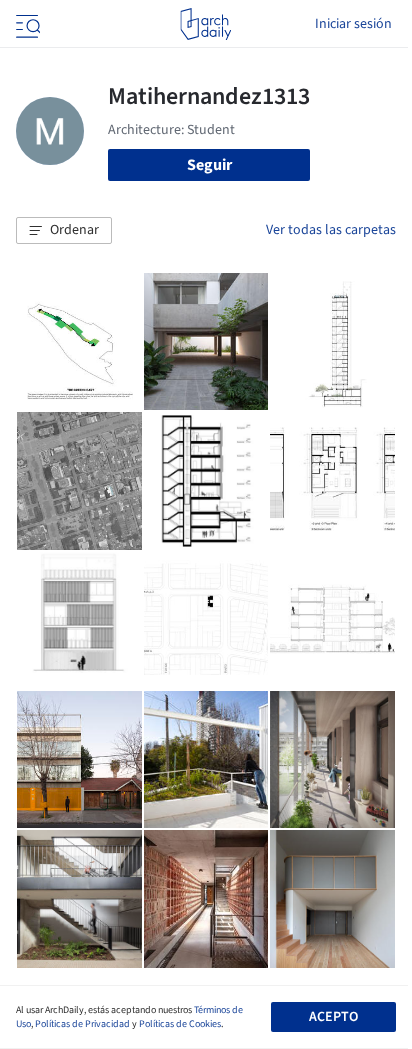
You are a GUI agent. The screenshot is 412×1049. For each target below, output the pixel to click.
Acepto (333, 1017)
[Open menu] (26, 24)
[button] (64, 231)
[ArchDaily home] (205, 24)
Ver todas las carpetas (331, 230)
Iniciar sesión (353, 24)
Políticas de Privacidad (82, 1024)
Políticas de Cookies (180, 1024)
